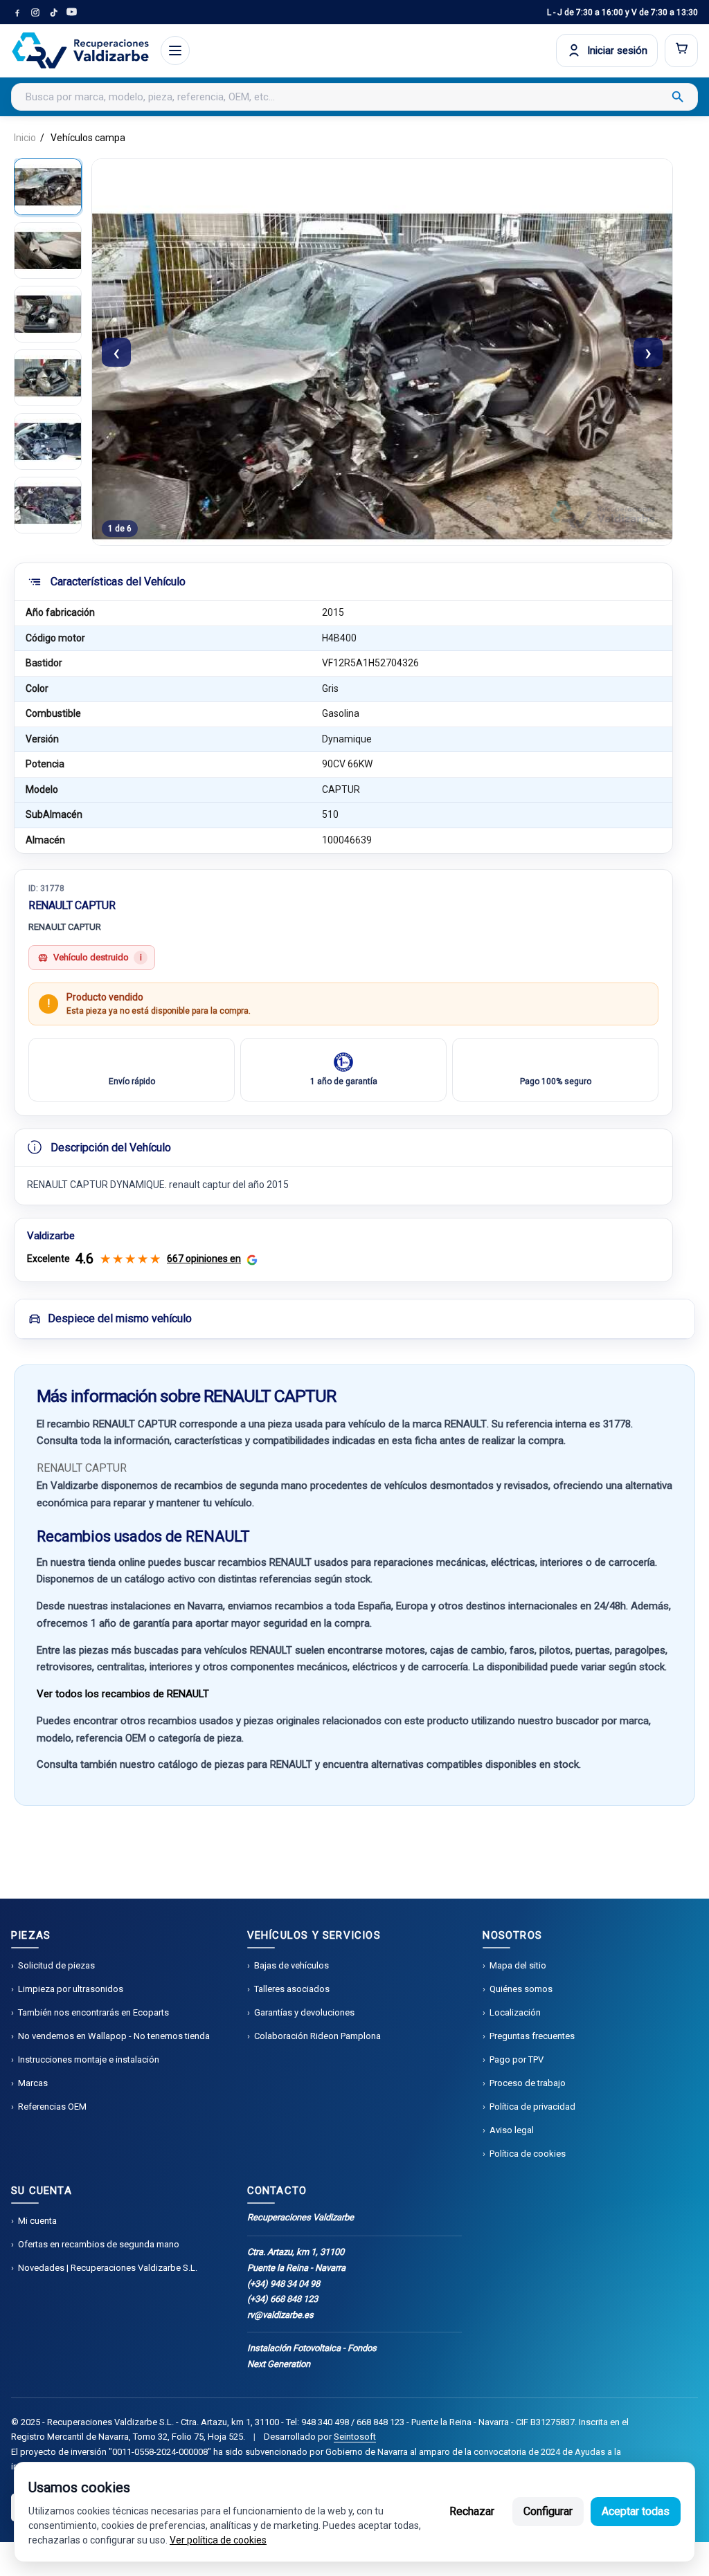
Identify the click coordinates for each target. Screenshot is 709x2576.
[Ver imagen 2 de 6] (48, 250)
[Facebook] (17, 12)
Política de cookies (528, 2154)
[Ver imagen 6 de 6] (48, 505)
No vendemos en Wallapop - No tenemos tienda (114, 2036)
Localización (515, 2012)
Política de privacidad (532, 2107)
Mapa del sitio (518, 1965)
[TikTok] (53, 12)
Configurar (548, 2511)
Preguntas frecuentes (532, 2036)
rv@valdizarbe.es (280, 2315)
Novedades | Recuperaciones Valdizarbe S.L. (108, 2268)
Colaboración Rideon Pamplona (317, 2036)
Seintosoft (355, 2437)
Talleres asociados (292, 1989)
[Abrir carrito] (681, 51)
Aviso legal (512, 2130)
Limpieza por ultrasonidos (71, 1989)
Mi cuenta (37, 2221)
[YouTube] (71, 12)
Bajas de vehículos (291, 1965)
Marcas (33, 2083)
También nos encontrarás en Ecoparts (93, 2012)
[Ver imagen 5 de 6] (48, 441)
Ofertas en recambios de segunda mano (99, 2244)
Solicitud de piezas (56, 1965)
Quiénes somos (521, 1989)
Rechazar (472, 2511)
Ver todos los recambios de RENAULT (123, 1694)
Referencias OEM (52, 2107)
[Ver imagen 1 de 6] (48, 187)
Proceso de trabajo (528, 2083)
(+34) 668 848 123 (282, 2299)
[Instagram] (35, 12)
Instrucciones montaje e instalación (89, 2059)
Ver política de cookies (218, 2540)
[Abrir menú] (175, 51)
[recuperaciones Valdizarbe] (80, 51)
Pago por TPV (517, 2059)
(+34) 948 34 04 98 (284, 2284)
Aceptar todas (636, 2511)
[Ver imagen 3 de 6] (48, 314)
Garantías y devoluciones (304, 2012)
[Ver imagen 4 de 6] (48, 378)
